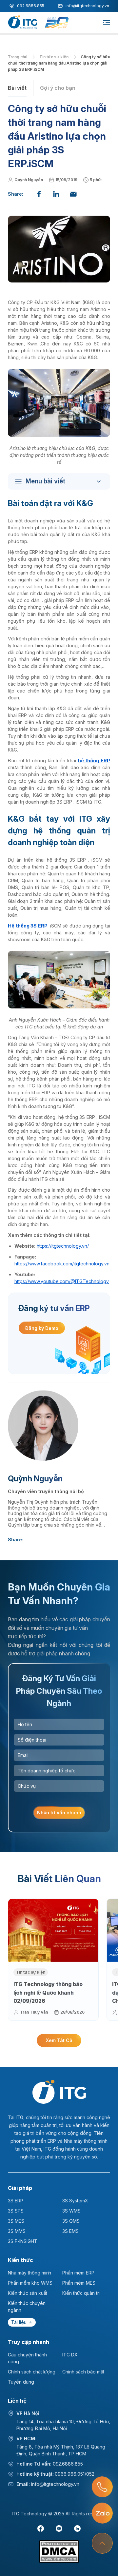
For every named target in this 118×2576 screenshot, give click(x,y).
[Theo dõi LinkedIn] (77, 2528)
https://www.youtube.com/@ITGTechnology (62, 1281)
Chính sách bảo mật (83, 2372)
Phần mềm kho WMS (30, 2283)
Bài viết (17, 88)
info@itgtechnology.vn (87, 6)
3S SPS (16, 2211)
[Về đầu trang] (102, 2543)
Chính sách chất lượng (32, 2372)
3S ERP (16, 2201)
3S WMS (71, 2211)
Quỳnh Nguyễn (29, 180)
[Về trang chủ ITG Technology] (59, 2092)
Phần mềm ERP (78, 2273)
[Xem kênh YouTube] (59, 2528)
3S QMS (71, 2221)
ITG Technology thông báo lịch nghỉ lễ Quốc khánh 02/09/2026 (48, 1992)
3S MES (16, 2221)
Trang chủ (18, 57)
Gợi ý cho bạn (58, 88)
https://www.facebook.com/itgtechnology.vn (62, 1264)
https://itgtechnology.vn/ (63, 1246)
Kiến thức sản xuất (28, 2293)
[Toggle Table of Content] (61, 481)
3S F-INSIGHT (23, 2241)
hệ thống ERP (94, 761)
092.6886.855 (31, 6)
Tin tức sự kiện (54, 57)
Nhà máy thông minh (29, 2273)
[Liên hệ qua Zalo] (102, 2513)
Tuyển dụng (21, 2382)
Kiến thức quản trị (81, 2293)
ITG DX (70, 2355)
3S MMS (17, 2231)
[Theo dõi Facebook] (41, 2528)
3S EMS (70, 2231)
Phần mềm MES (79, 2283)
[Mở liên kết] (102, 2487)
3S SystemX (75, 2201)
